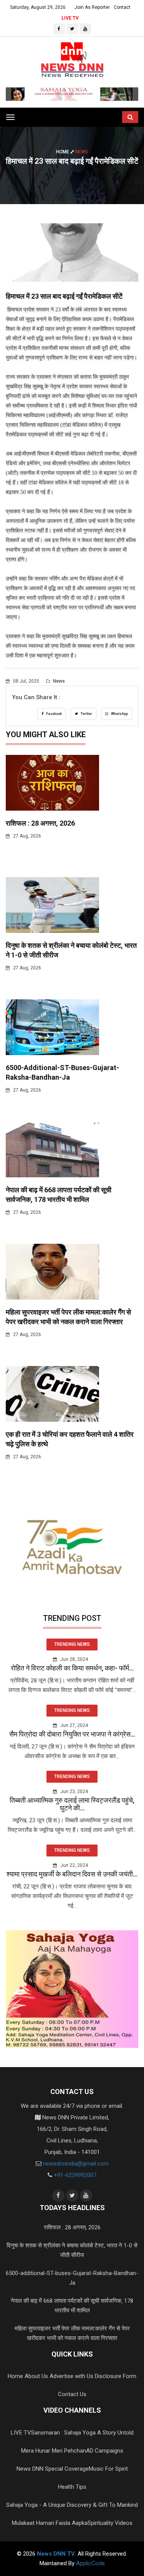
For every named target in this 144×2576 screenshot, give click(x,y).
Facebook (54, 714)
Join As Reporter (92, 7)
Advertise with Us (71, 2376)
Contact (122, 7)
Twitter (86, 714)
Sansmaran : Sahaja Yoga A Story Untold (82, 2433)
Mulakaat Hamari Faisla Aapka (50, 2523)
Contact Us (72, 2394)
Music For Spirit (108, 2469)
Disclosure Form (116, 2376)
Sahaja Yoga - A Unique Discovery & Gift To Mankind (72, 2505)
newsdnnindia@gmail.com (76, 2164)
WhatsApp (119, 714)
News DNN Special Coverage (53, 2469)
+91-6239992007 (75, 2175)
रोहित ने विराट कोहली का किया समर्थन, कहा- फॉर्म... (72, 1668)
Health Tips (72, 2487)
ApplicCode (90, 2563)
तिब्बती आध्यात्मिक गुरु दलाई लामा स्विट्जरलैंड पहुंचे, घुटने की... (72, 1804)
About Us (36, 2376)
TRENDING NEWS (72, 1644)
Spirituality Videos (110, 2523)
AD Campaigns (105, 2451)
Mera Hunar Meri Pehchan (54, 2451)
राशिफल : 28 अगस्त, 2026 (40, 823)
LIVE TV (70, 18)
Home (63, 152)
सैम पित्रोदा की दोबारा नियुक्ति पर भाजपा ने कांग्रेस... (72, 1734)
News (58, 681)
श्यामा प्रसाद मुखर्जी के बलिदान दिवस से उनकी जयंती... (72, 1874)
